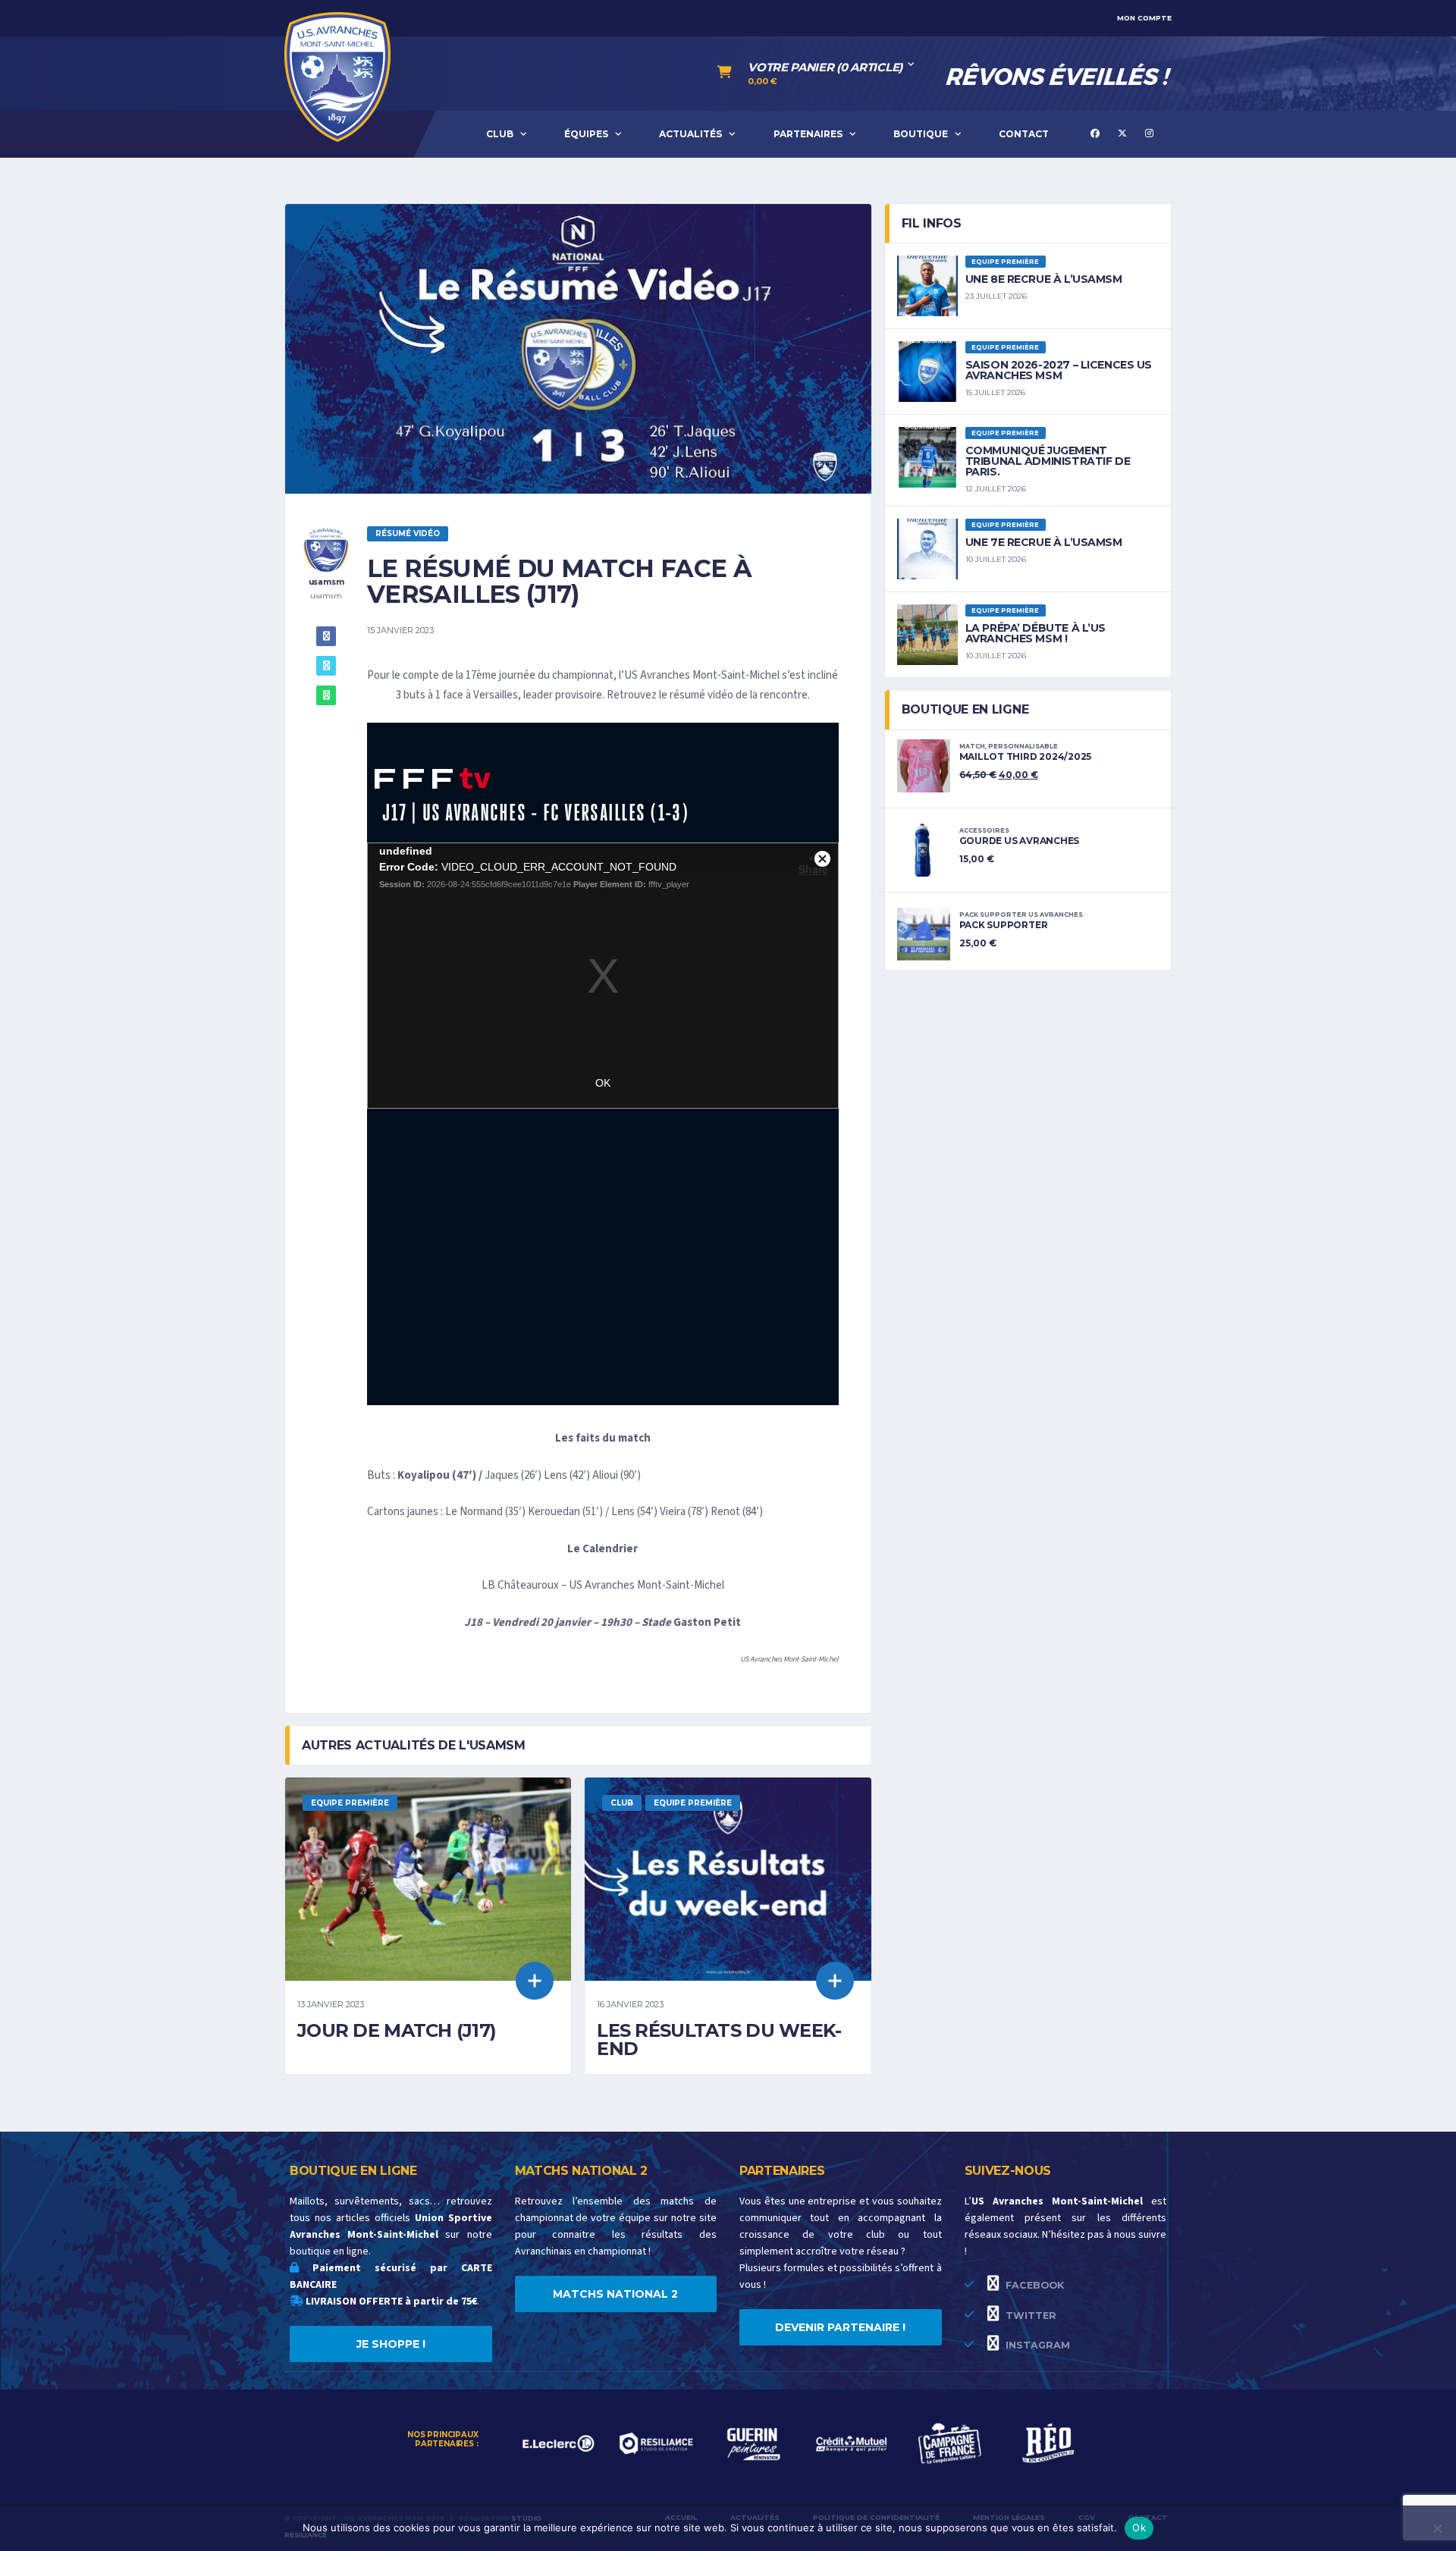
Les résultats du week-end (719, 2040)
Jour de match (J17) (397, 2030)
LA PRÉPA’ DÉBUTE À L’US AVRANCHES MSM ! (1036, 633)
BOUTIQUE (921, 134)
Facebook (1033, 2285)
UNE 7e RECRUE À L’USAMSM (1044, 542)
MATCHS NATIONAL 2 (615, 2294)
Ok (1139, 2527)
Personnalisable (1023, 746)
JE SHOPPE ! (391, 2344)
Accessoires (984, 830)
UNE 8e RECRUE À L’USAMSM (1044, 279)
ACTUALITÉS (690, 134)
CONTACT (1024, 134)
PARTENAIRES (808, 134)
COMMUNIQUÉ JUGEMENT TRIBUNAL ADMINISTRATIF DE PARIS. (1048, 461)
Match (972, 746)
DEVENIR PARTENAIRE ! (840, 2327)
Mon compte (1144, 18)
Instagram (1036, 2345)
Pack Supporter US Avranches (1021, 915)
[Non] (1437, 2528)
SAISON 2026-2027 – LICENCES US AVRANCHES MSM (1059, 370)
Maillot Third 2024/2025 (1025, 756)
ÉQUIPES (586, 134)
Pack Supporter (1004, 925)
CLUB (500, 134)
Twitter (1029, 2316)
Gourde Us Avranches (1019, 841)
